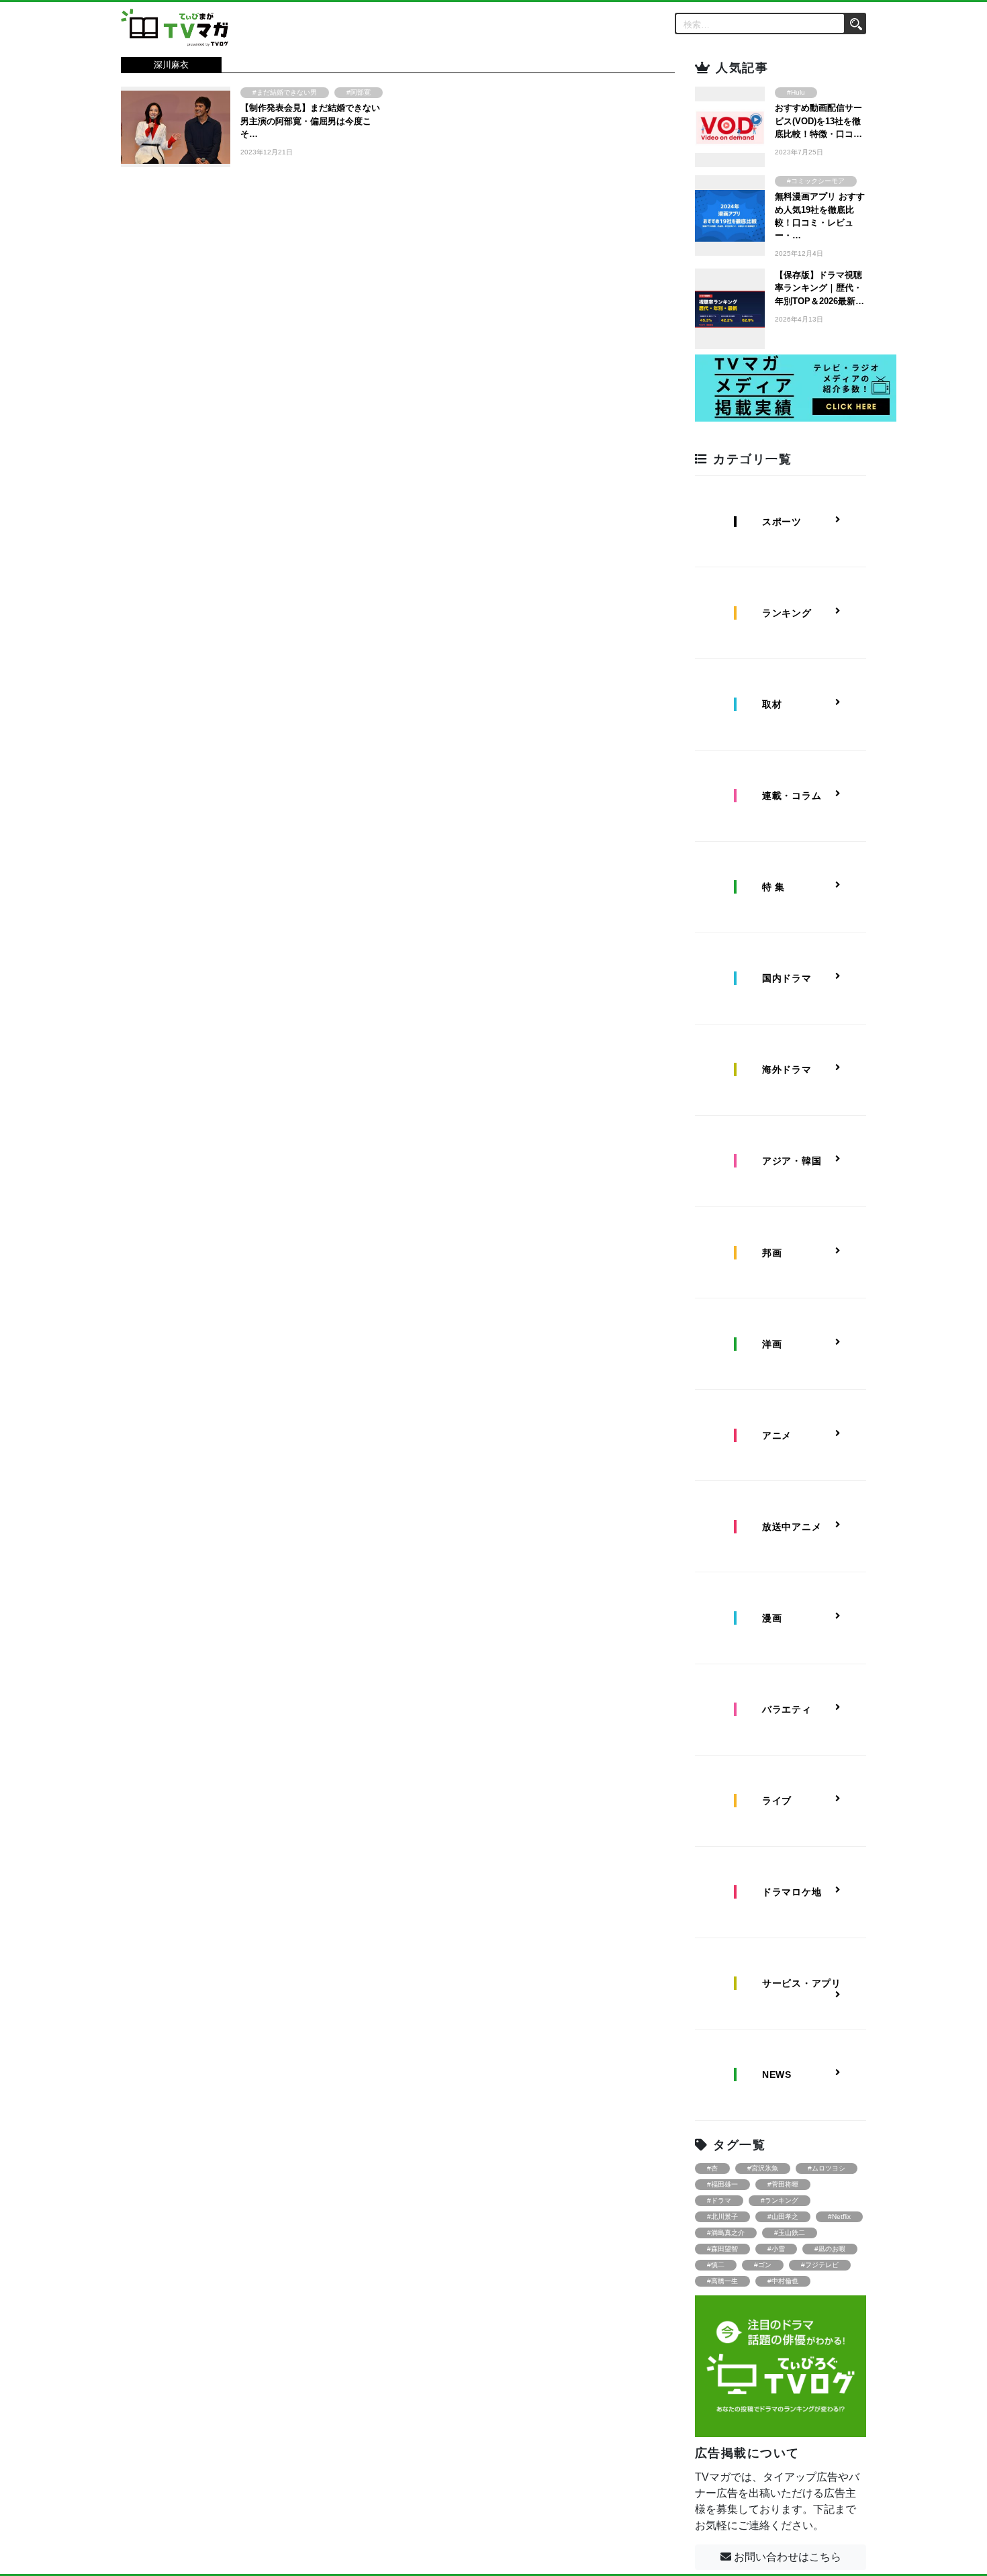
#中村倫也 (783, 2281)
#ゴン (763, 2265)
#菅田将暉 (783, 2184)
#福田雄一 (722, 2184)
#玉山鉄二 (790, 2233)
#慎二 (716, 2265)
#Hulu (796, 92)
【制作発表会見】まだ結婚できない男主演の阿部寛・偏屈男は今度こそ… (310, 121)
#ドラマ (719, 2200)
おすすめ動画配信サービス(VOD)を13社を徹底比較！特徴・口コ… (818, 121)
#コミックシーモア (816, 181)
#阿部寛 (359, 92)
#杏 (712, 2168)
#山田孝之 (783, 2216)
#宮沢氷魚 (763, 2168)
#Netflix (839, 2216)
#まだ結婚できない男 (285, 92)
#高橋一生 (722, 2281)
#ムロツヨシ (827, 2168)
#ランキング (780, 2200)
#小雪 (776, 2249)
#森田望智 (722, 2249)
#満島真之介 (726, 2233)
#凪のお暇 (830, 2249)
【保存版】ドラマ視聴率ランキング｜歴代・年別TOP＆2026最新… (819, 288)
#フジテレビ (820, 2265)
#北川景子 (722, 2216)
